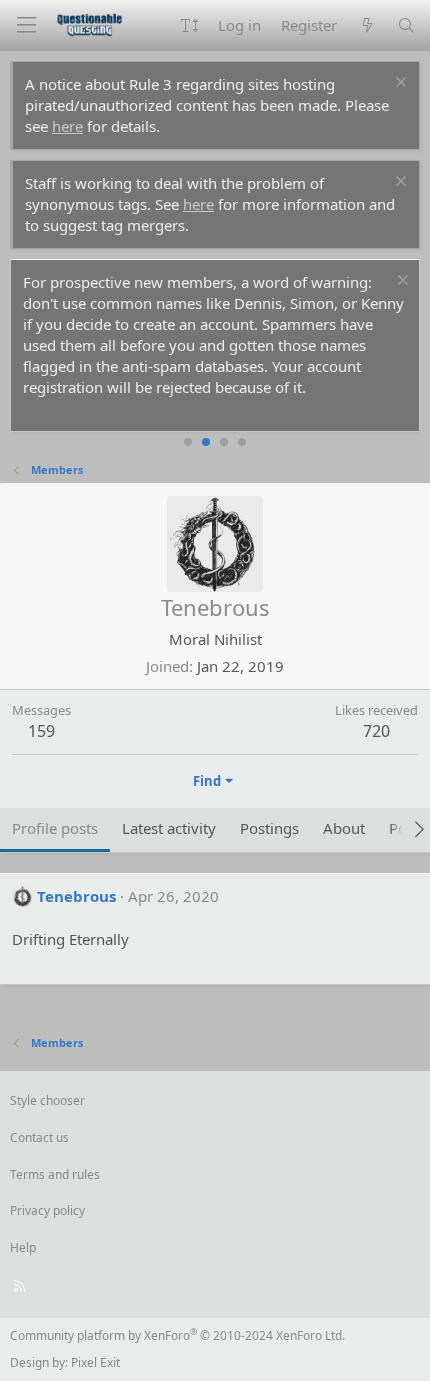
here (67, 126)
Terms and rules (55, 1174)
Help (23, 1247)
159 (41, 731)
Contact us (39, 1137)
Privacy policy (47, 1210)
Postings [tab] (269, 828)
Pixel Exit (95, 1362)
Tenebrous (76, 896)
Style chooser (47, 1100)
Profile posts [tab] (55, 828)
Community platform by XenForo (177, 1335)
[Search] (406, 25)
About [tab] (344, 828)
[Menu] (26, 25)
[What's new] (366, 25)
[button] (189, 25)
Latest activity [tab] (169, 828)
